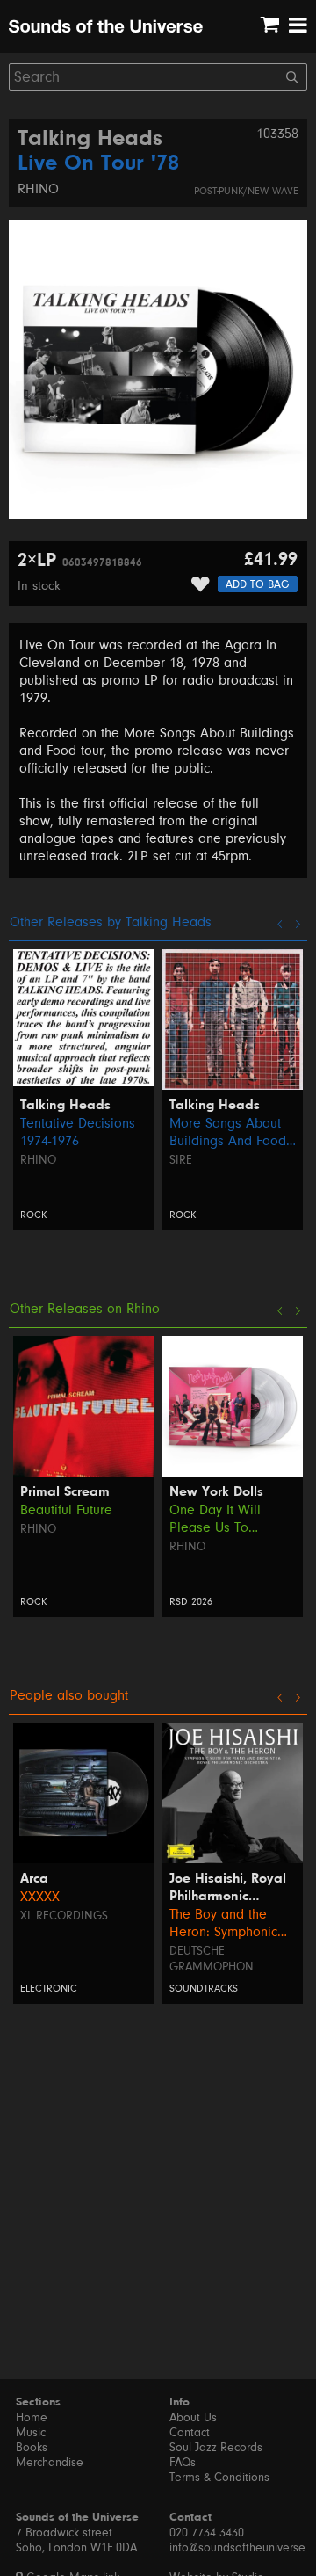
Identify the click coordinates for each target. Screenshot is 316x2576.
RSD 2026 (191, 1602)
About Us (193, 2418)
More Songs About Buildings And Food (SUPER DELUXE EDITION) (228, 1132)
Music (31, 2433)
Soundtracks (204, 1988)
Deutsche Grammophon (212, 1959)
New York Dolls (216, 1492)
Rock (33, 1215)
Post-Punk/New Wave (246, 191)
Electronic (49, 1988)
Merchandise (50, 2463)
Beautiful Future (66, 1510)
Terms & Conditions (219, 2478)
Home (32, 2418)
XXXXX (40, 1897)
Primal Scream (65, 1492)
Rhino (38, 189)
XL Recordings (64, 1916)
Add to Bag (258, 584)
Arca (34, 1879)
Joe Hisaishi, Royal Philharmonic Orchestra (228, 1889)
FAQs (183, 2463)
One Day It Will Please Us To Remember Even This (232, 1519)
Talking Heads (90, 140)
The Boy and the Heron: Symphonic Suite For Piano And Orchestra (229, 1923)
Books (32, 2448)
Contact (190, 2433)
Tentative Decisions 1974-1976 (78, 1132)
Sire (181, 1160)
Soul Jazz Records (216, 2448)
